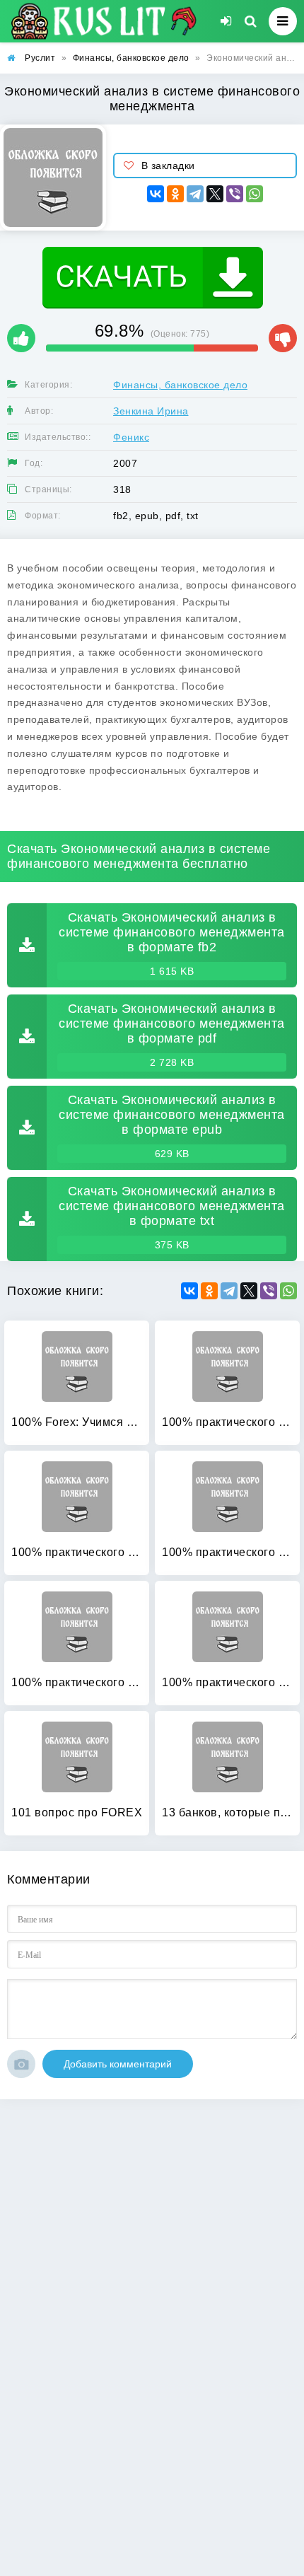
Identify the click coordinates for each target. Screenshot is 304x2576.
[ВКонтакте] (156, 194)
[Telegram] (195, 194)
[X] (215, 194)
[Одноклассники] (175, 194)
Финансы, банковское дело (180, 385)
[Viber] (235, 194)
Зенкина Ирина (151, 411)
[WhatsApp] (255, 194)
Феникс (131, 437)
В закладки (168, 166)
